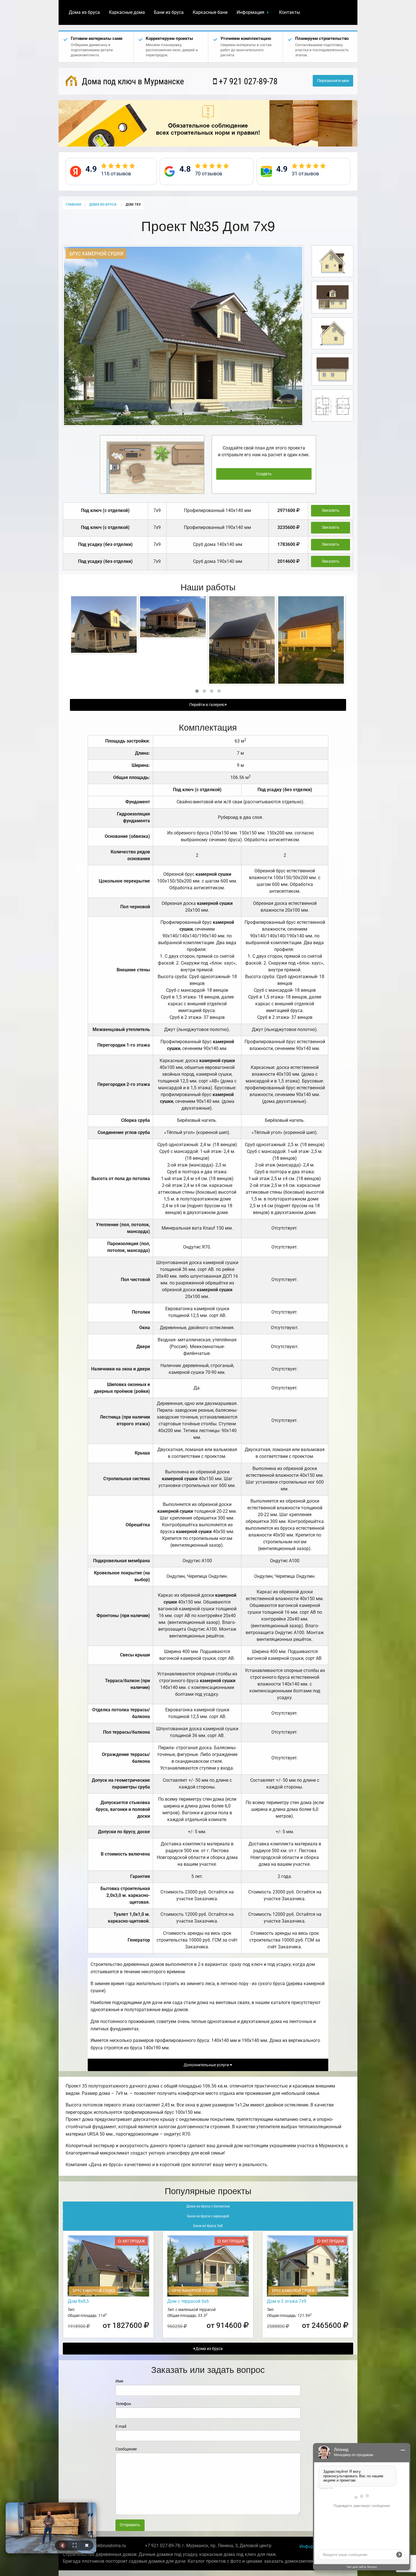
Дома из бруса (84, 12)
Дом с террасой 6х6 (188, 2301)
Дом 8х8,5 (78, 2301)
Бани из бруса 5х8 (208, 2226)
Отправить (130, 2525)
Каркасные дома (127, 12)
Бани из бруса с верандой (208, 2216)
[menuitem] (84, 12)
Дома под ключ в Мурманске (132, 81)
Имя (119, 2381)
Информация (250, 12)
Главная (73, 205)
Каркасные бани (210, 12)
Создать (264, 474)
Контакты (290, 12)
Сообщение (126, 2449)
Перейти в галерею (207, 705)
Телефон (123, 2404)
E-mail (121, 2426)
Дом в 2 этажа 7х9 (287, 2301)
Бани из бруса (169, 12)
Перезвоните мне (333, 81)
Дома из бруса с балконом (208, 2206)
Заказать (331, 510)
